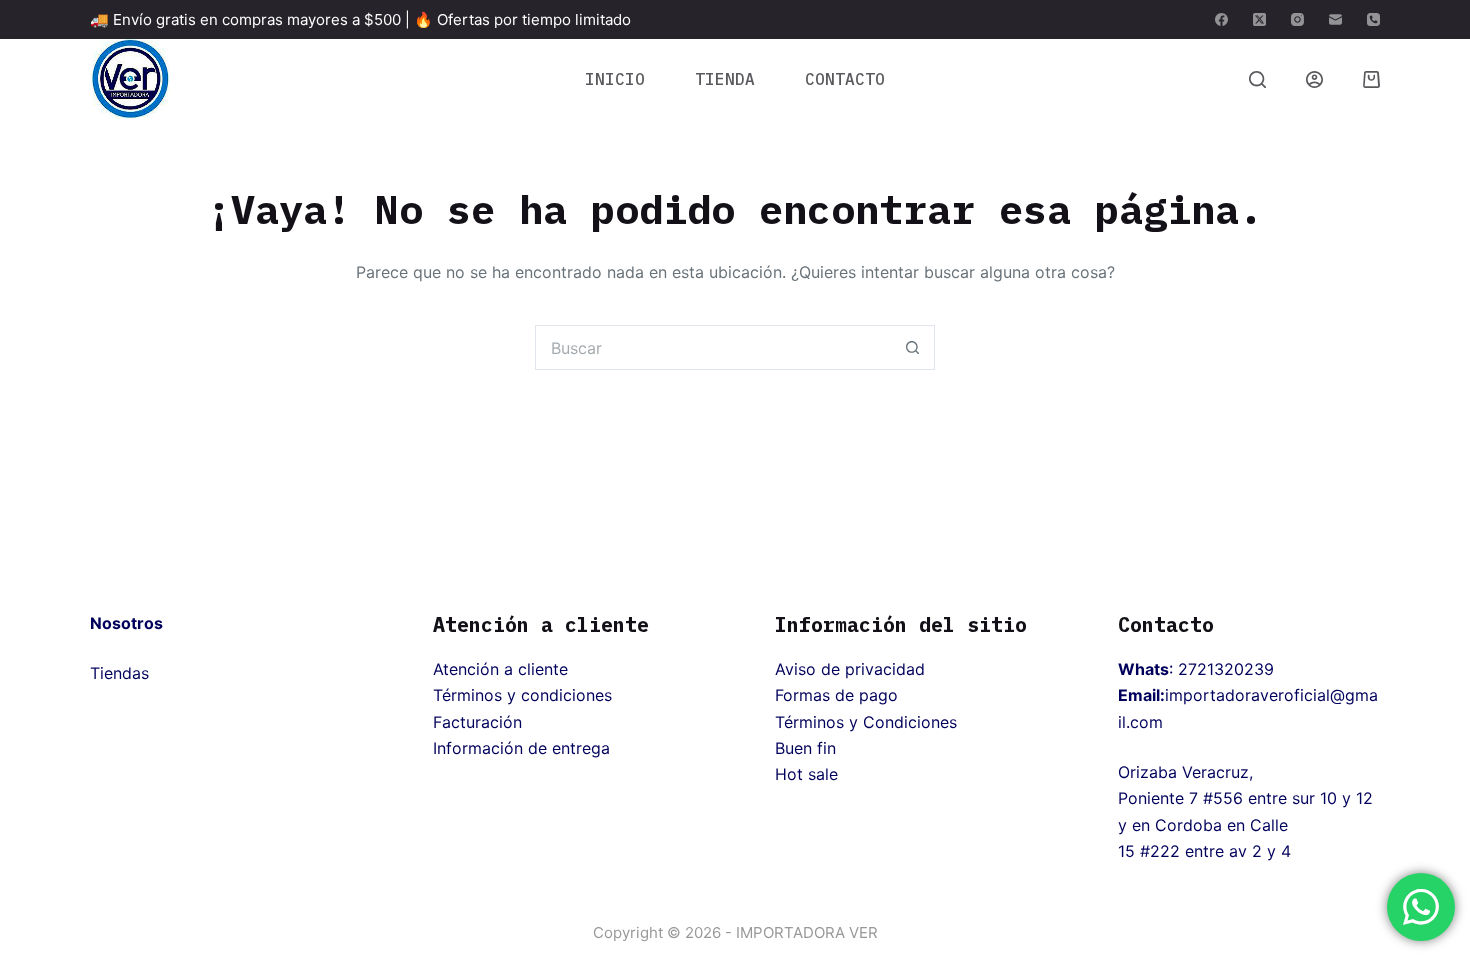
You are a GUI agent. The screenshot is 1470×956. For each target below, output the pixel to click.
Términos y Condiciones (866, 722)
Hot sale (806, 774)
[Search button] (912, 347)
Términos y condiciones (522, 695)
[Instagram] (1297, 19)
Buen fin (805, 748)
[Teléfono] (1373, 19)
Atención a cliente (500, 669)
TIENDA (725, 79)
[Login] (1314, 79)
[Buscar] (1257, 79)
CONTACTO (845, 79)
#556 (1223, 798)
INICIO (615, 79)
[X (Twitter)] (1259, 19)
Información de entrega (521, 748)
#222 (1160, 851)
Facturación (477, 722)
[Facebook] (1221, 19)
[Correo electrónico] (1335, 19)
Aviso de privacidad (850, 669)
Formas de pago (836, 695)
